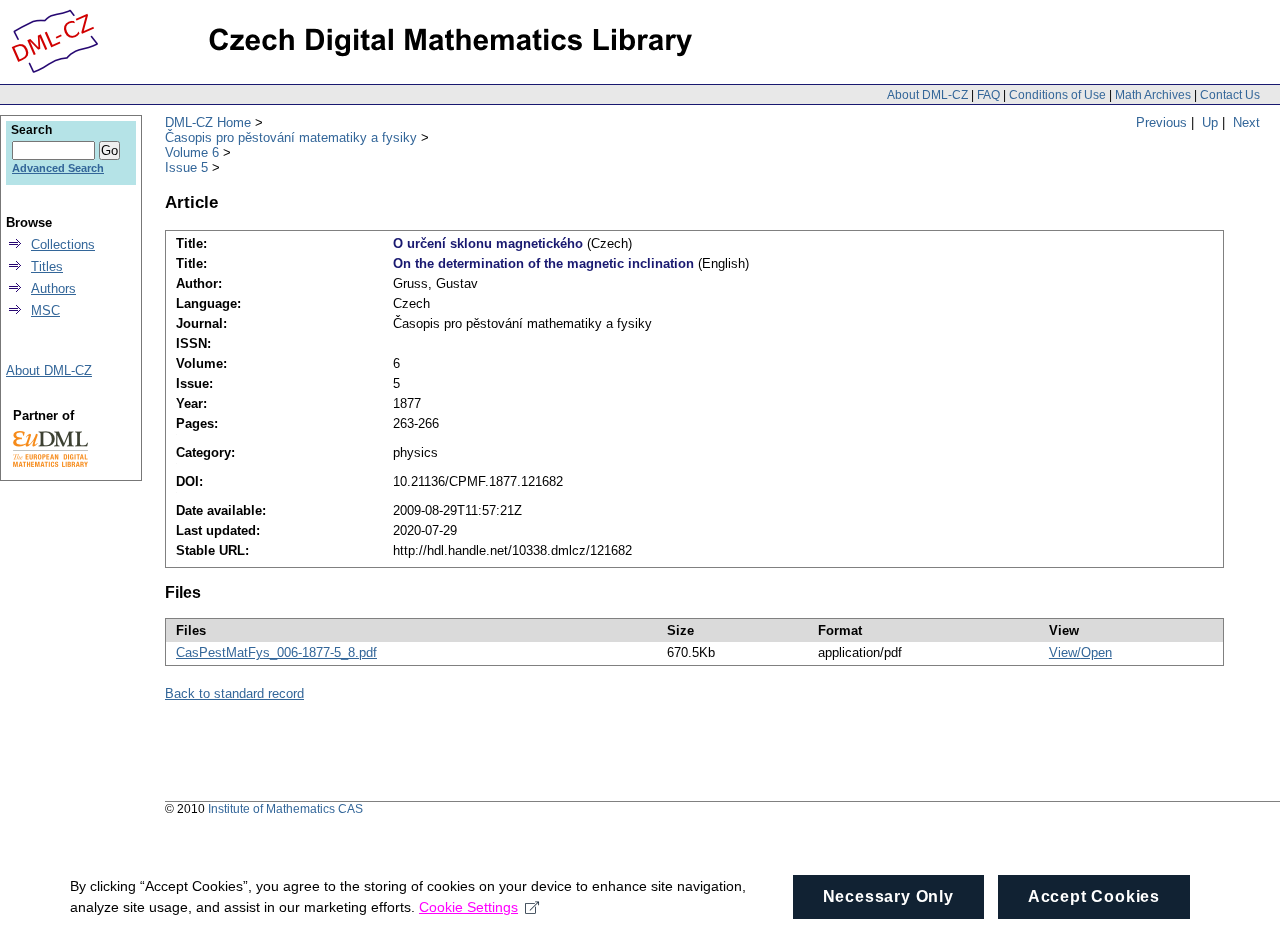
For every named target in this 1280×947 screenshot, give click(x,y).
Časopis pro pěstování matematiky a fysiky (291, 137)
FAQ (988, 95)
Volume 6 (192, 152)
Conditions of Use (1057, 95)
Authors (53, 288)
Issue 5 (186, 167)
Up (1210, 122)
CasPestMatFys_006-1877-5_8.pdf (276, 652)
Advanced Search (58, 168)
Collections (63, 244)
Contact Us (1230, 95)
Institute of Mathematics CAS (285, 809)
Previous (1161, 122)
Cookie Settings (468, 907)
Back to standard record (234, 693)
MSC (45, 310)
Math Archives (1153, 95)
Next (1246, 122)
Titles (47, 266)
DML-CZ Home (208, 122)
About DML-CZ (927, 95)
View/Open (1080, 652)
